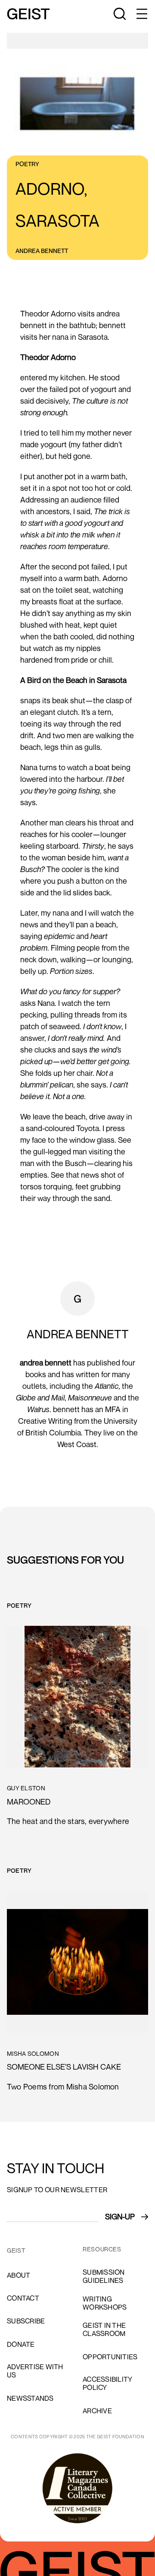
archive (97, 2411)
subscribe (26, 2321)
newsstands (30, 2398)
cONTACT (23, 2298)
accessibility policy (107, 2383)
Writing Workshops (105, 2303)
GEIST (16, 2250)
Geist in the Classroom (104, 2329)
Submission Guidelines (104, 2276)
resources (102, 2249)
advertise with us (35, 2371)
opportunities (110, 2357)
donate (21, 2344)
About (19, 2275)
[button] (141, 14)
